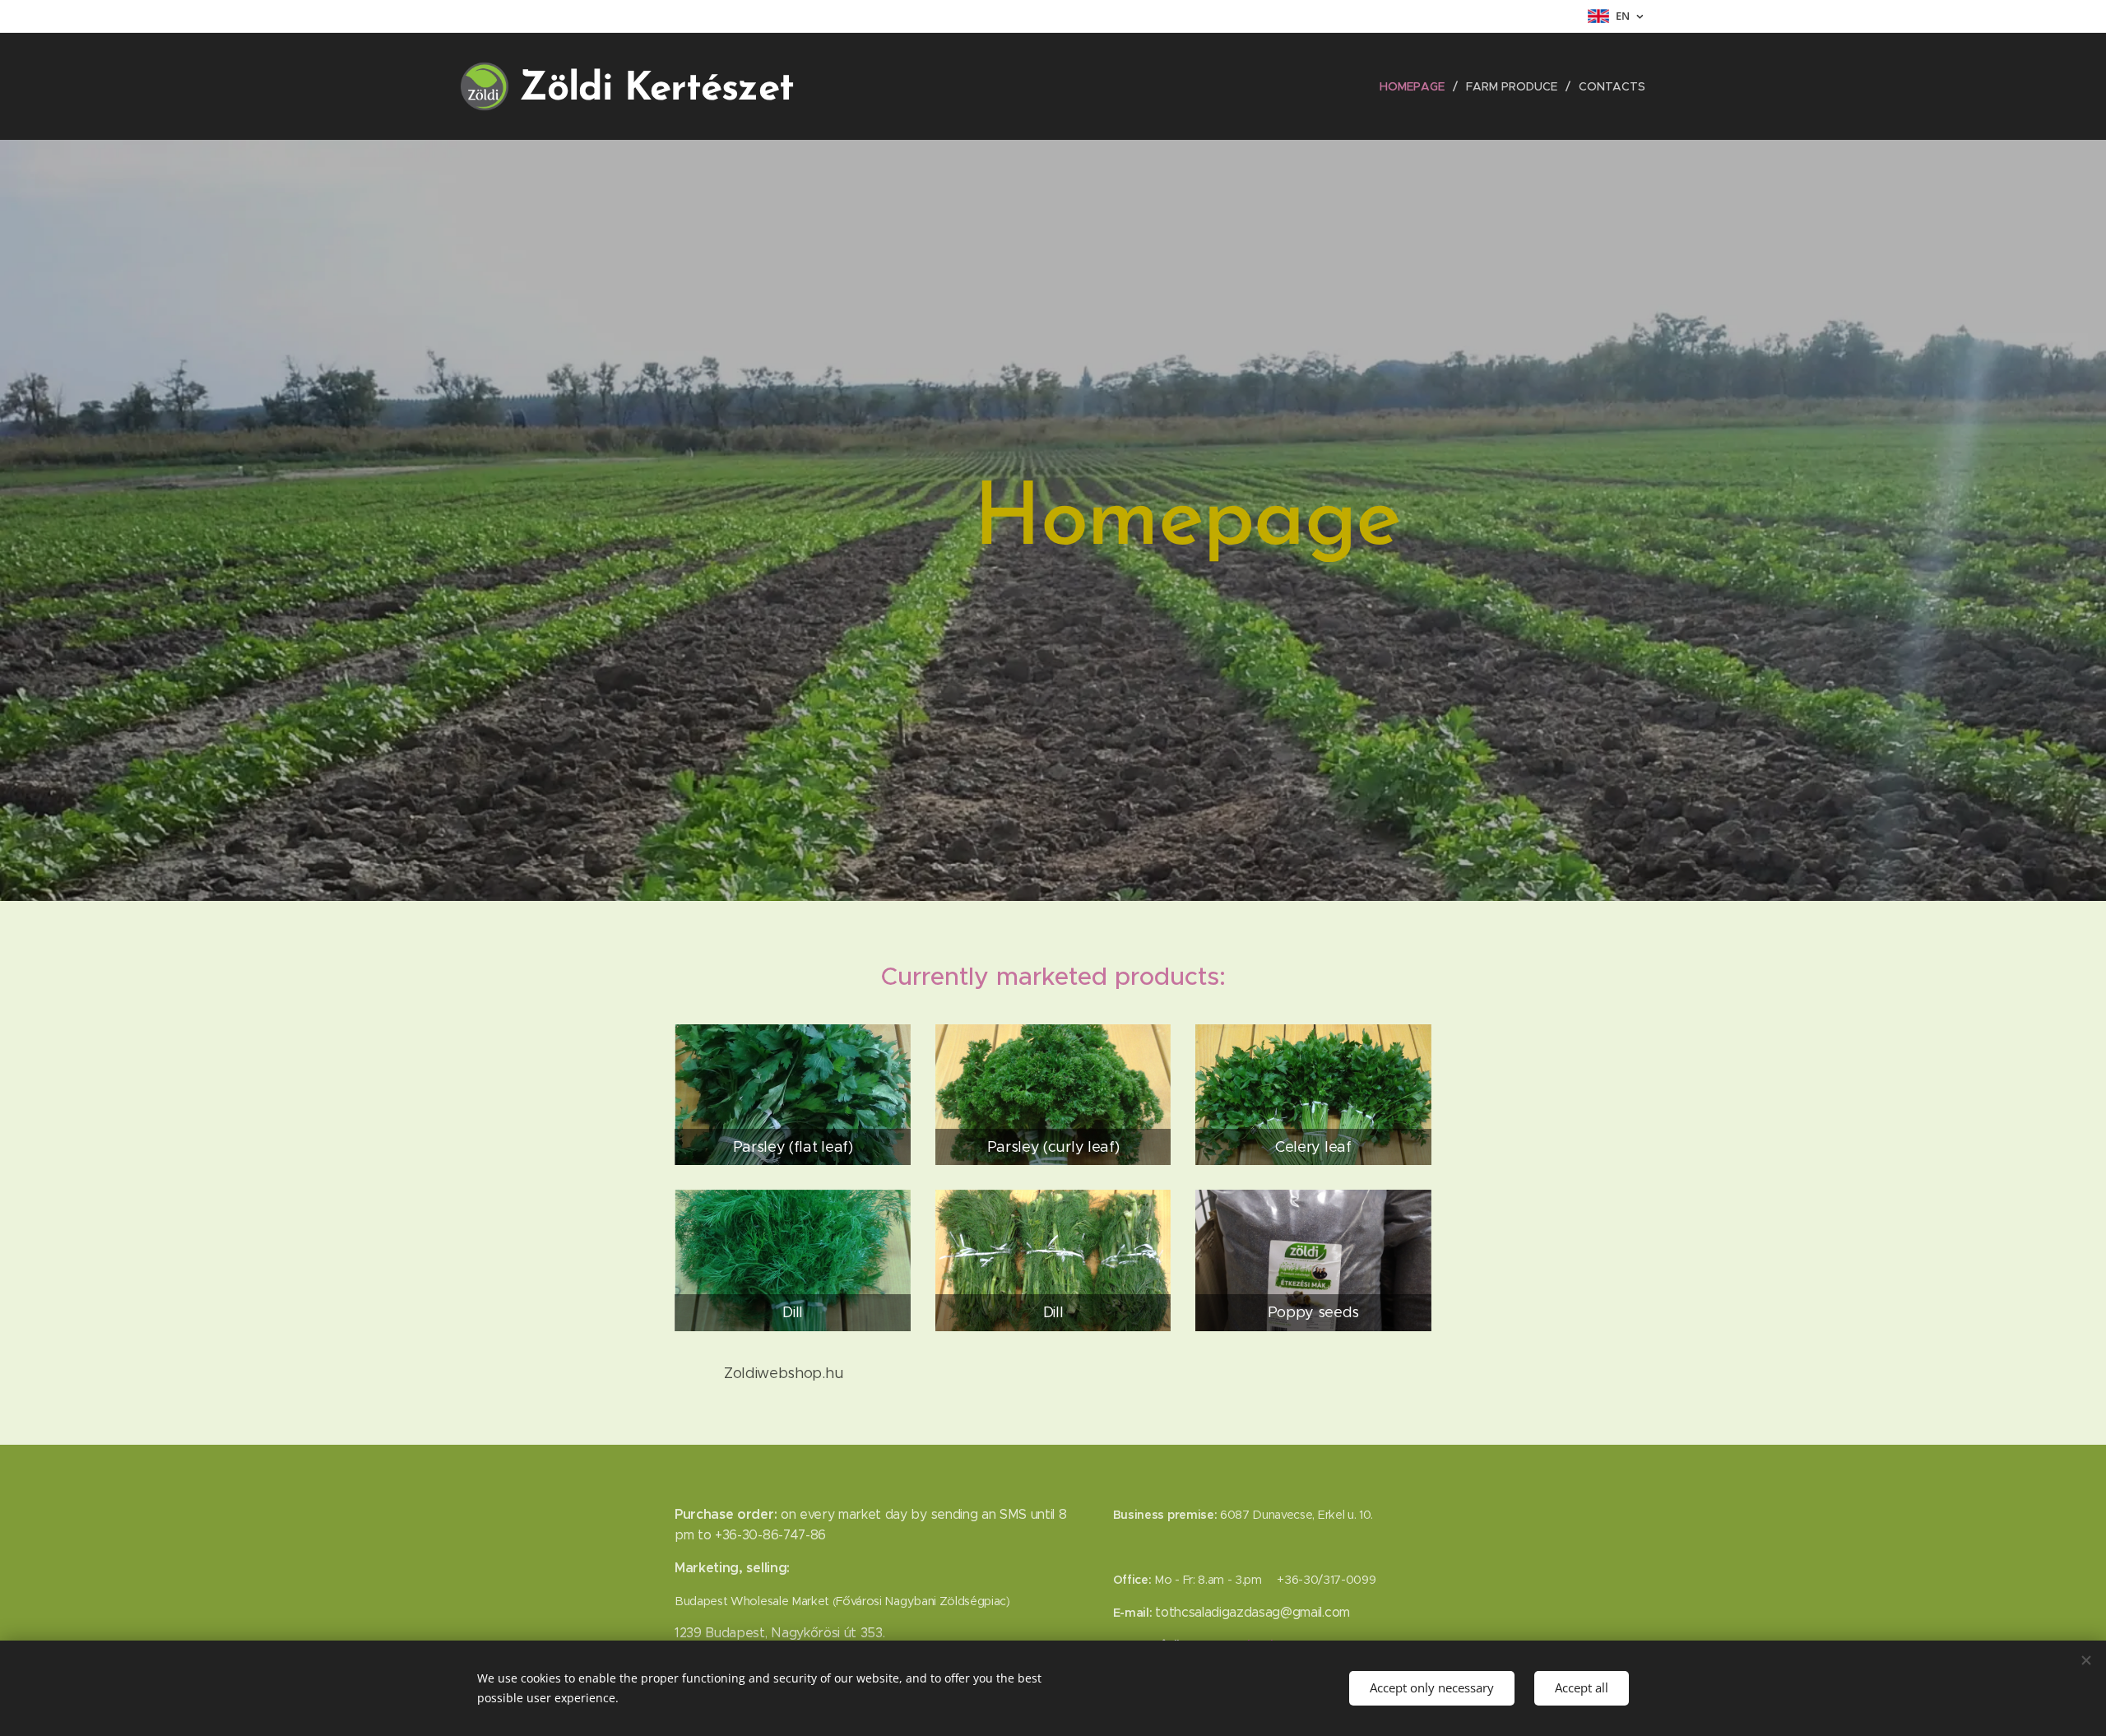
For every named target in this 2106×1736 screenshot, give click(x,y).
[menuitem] (1417, 86)
